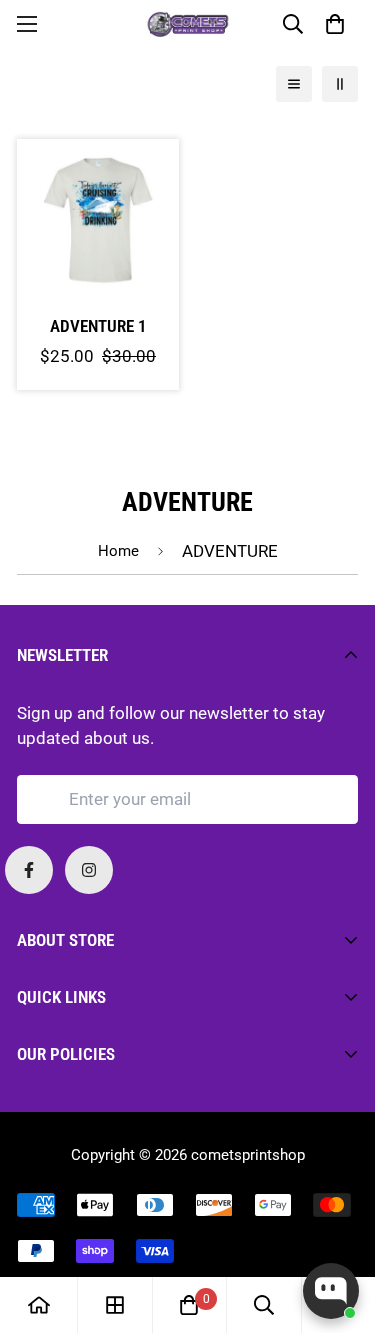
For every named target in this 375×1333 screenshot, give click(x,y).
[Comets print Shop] (187, 23)
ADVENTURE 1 (98, 326)
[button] (334, 23)
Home (118, 551)
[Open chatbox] (331, 1291)
